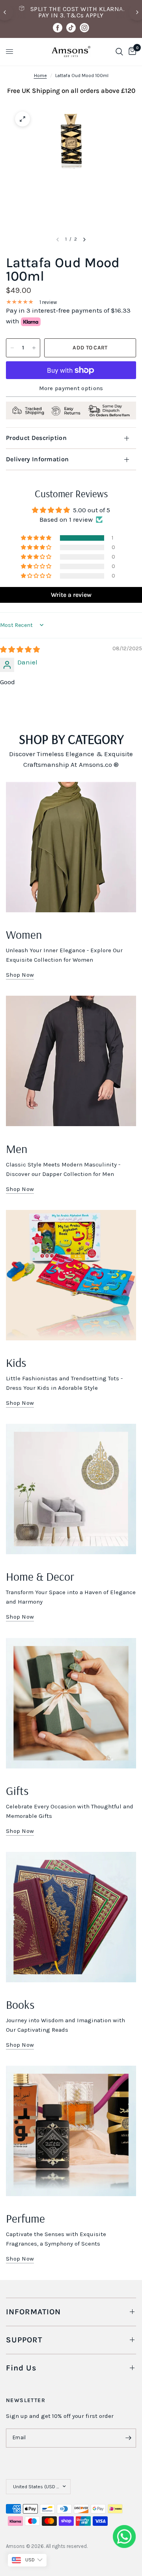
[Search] (119, 52)
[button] (37, 538)
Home (40, 75)
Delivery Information (37, 459)
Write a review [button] (71, 595)
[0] (131, 52)
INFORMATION (33, 2312)
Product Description (36, 438)
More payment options (71, 388)
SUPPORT (24, 2340)
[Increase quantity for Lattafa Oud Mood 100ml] (34, 348)
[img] (20, 649)
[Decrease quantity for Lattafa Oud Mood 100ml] (12, 348)
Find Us (21, 2368)
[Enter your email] (128, 2438)
